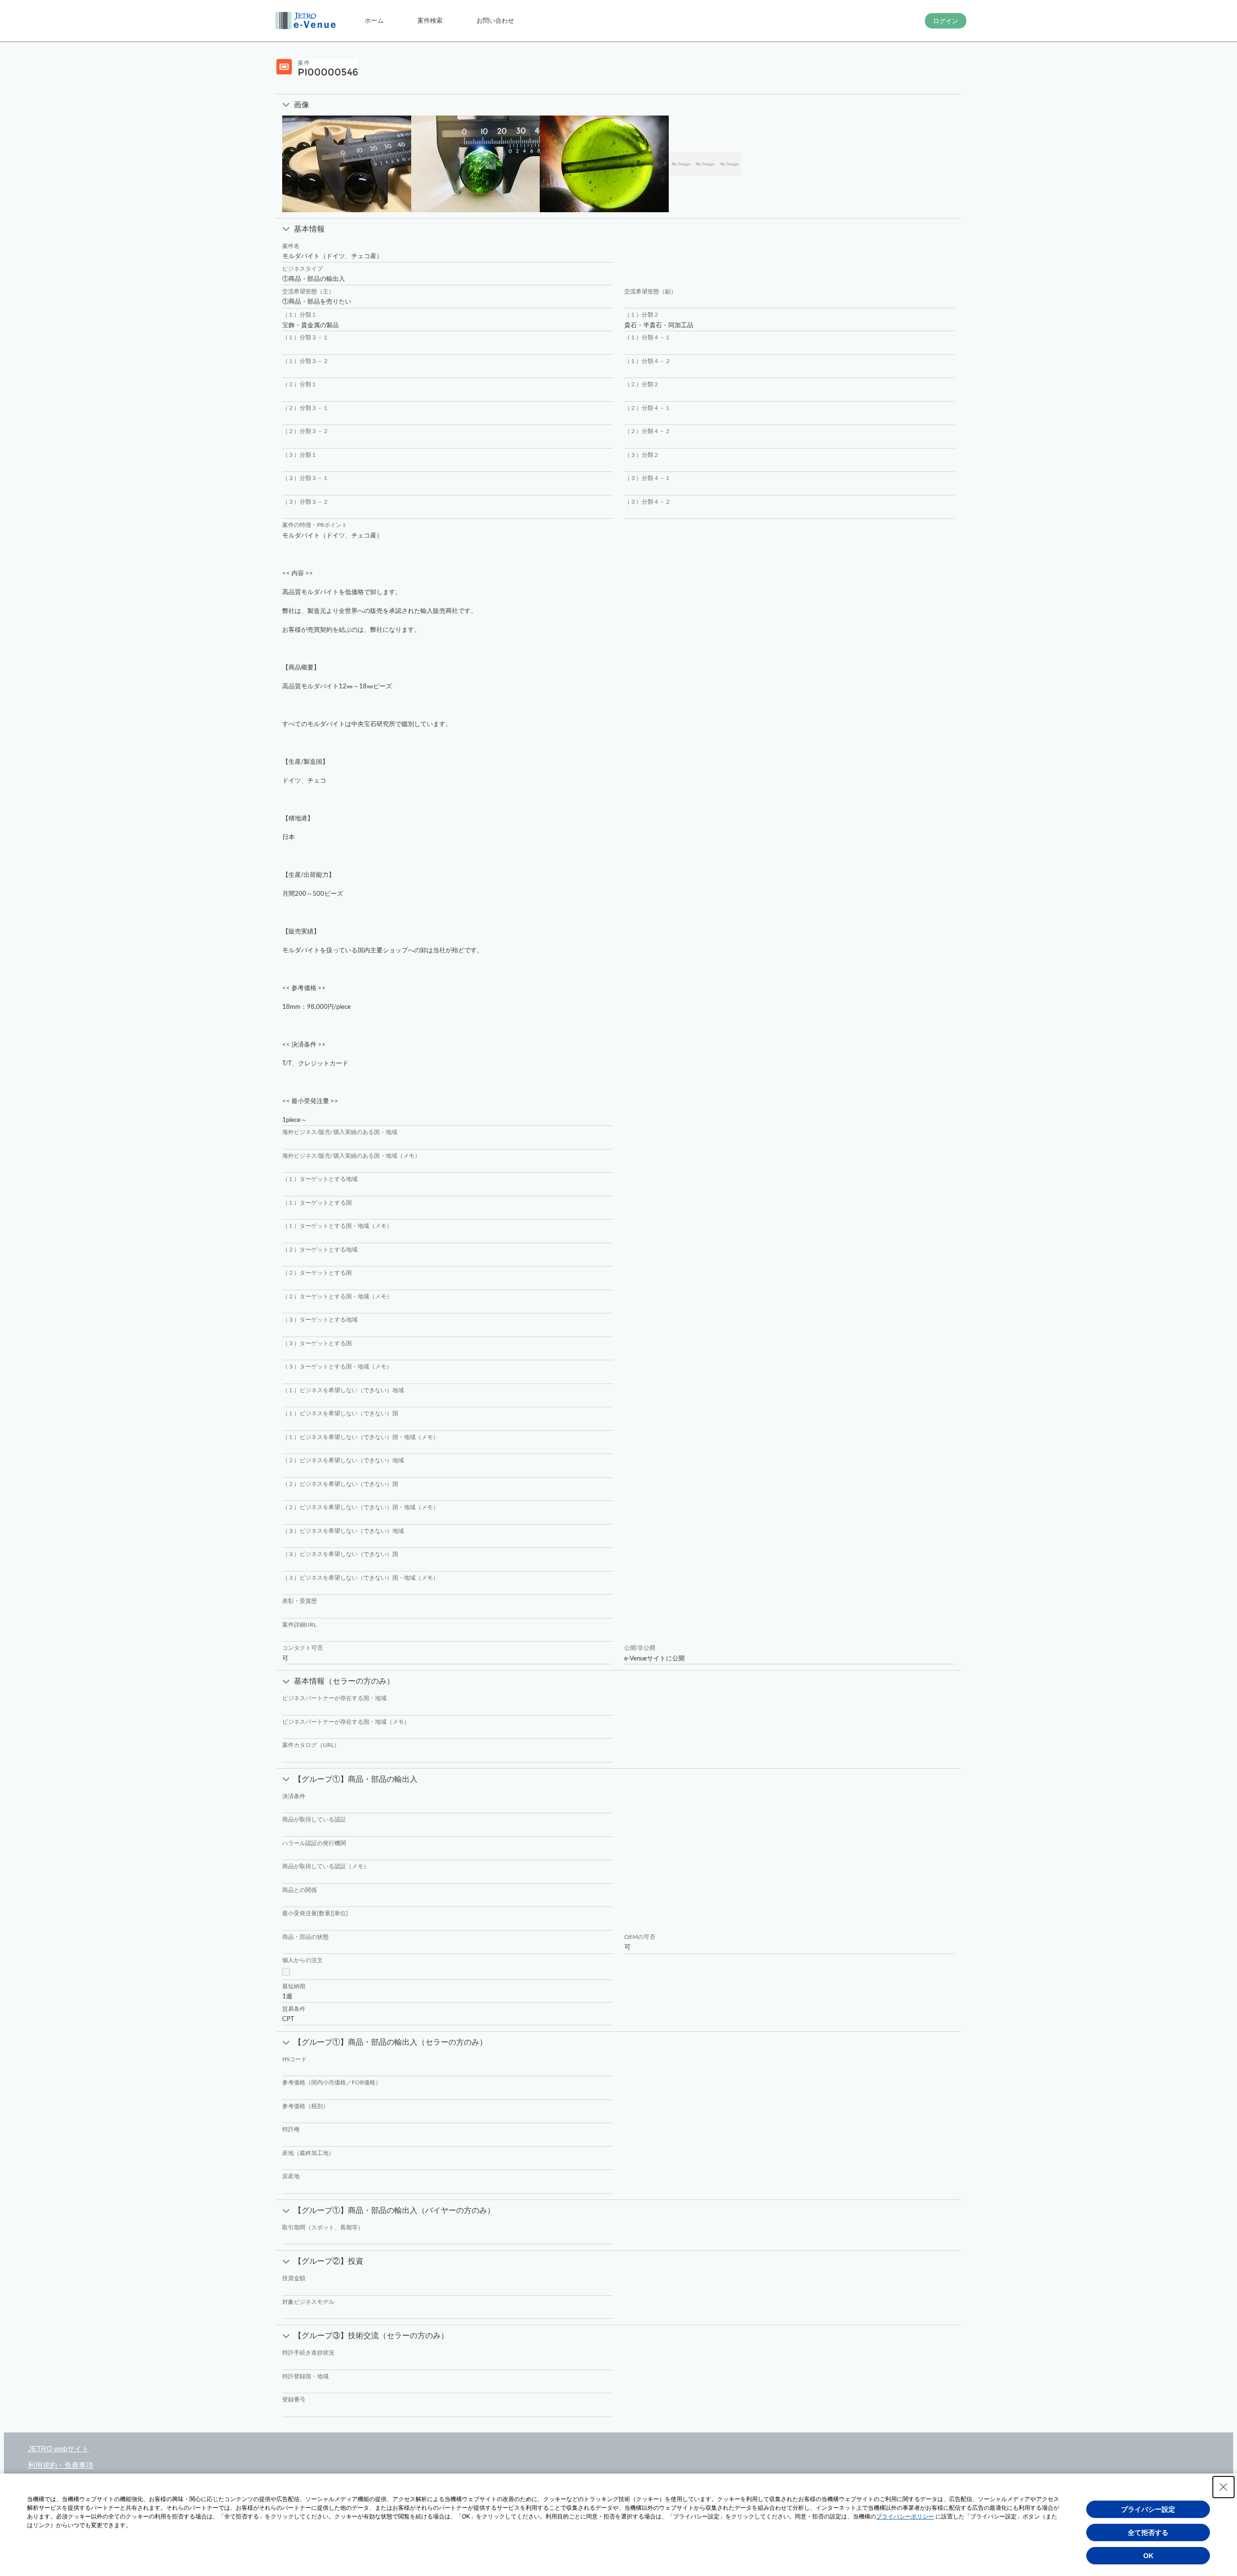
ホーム (374, 20)
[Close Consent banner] (1223, 2487)
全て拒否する (1148, 2532)
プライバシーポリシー (905, 2517)
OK (1148, 2556)
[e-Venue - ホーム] (307, 21)
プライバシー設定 (1148, 2509)
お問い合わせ (495, 20)
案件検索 (430, 20)
